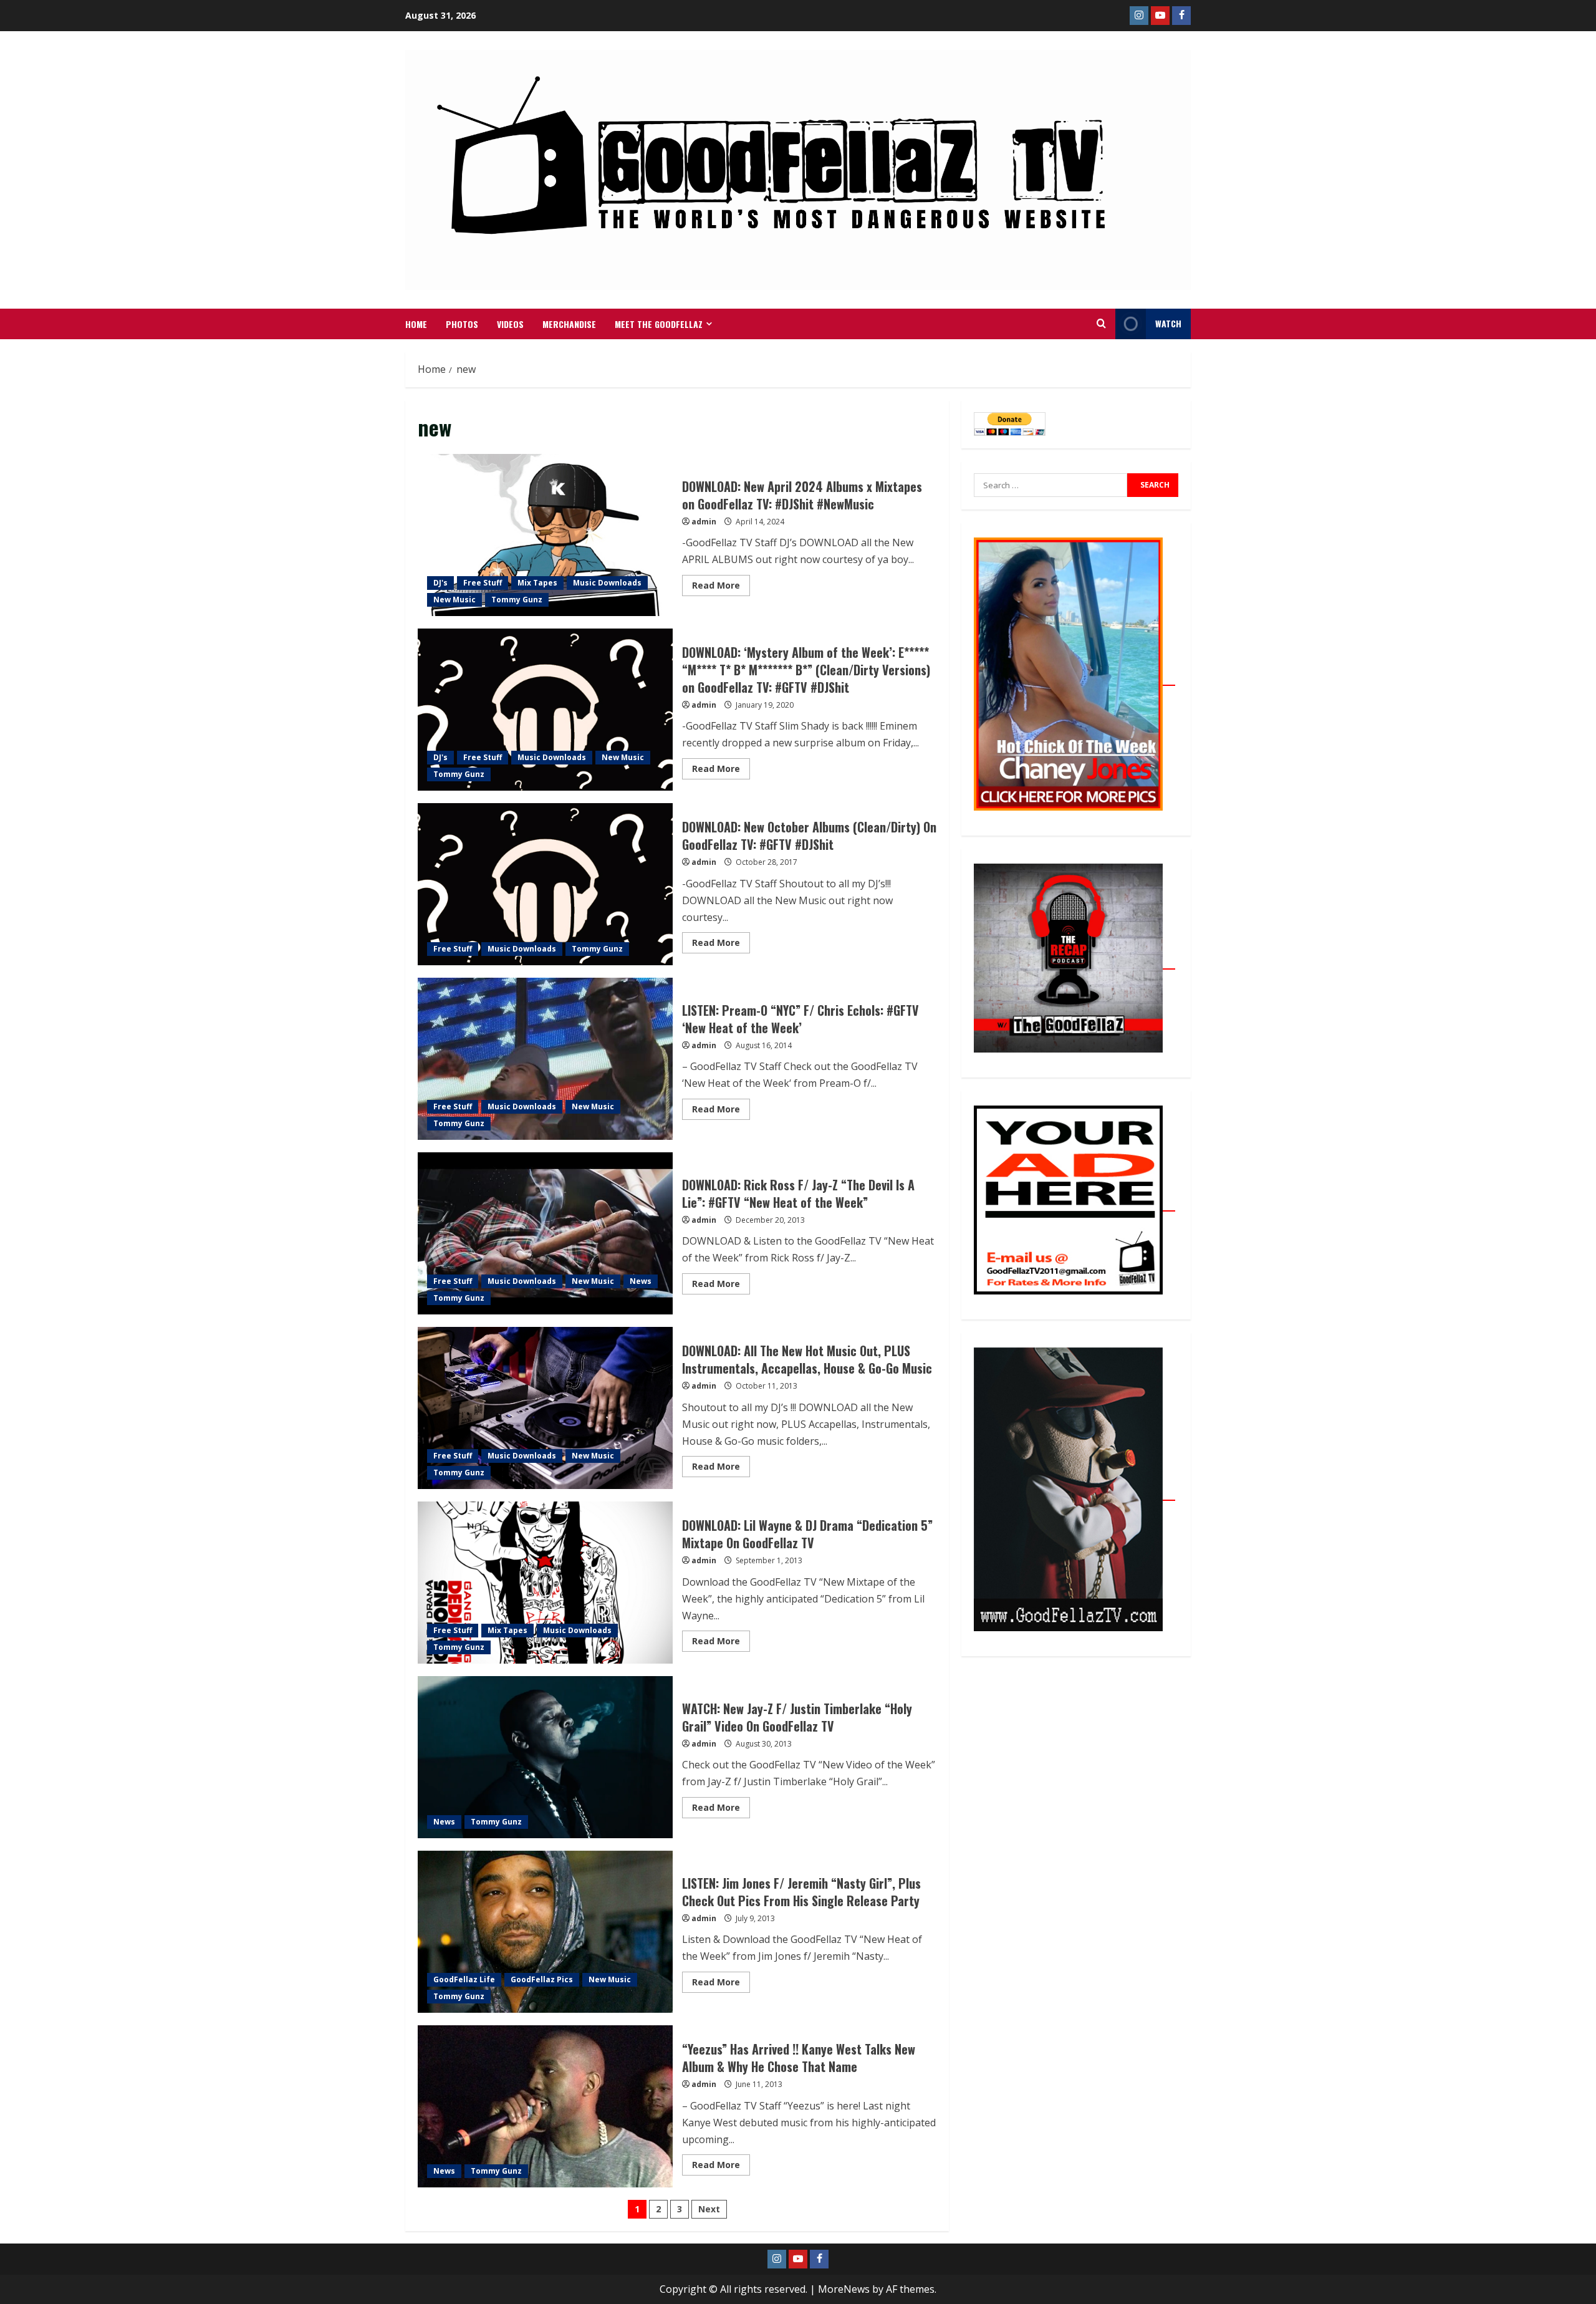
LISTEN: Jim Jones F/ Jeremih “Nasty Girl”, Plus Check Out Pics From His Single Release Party (545, 1932)
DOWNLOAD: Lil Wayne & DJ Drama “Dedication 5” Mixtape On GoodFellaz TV (545, 1583)
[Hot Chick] (1074, 678)
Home (416, 324)
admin (704, 522)
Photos (462, 324)
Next (709, 2209)
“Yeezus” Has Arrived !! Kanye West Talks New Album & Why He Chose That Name (545, 2106)
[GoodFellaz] (1074, 1493)
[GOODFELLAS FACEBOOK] (1181, 16)
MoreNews (844, 2289)
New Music (454, 600)
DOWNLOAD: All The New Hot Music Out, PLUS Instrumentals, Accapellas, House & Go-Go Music (545, 1408)
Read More (721, 583)
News (641, 1281)
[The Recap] (1074, 962)
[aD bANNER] (1074, 1204)
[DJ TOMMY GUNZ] (1160, 16)
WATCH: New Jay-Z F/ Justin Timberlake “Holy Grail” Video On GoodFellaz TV (545, 1757)
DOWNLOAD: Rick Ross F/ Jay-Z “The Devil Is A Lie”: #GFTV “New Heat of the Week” (545, 1233)
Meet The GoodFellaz (659, 324)
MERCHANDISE (569, 324)
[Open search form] (1101, 324)
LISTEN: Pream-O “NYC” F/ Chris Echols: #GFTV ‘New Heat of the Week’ (545, 1059)
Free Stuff (483, 583)
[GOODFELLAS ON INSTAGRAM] (1139, 16)
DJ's (440, 583)
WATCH (1168, 323)
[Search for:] (1050, 485)
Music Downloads (607, 583)
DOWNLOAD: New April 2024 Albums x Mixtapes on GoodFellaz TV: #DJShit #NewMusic (545, 535)
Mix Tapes (537, 583)
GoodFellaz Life (464, 1979)
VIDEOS (510, 324)
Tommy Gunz (517, 600)
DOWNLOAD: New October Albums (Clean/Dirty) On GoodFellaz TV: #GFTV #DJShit (545, 884)
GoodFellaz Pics (542, 1979)
